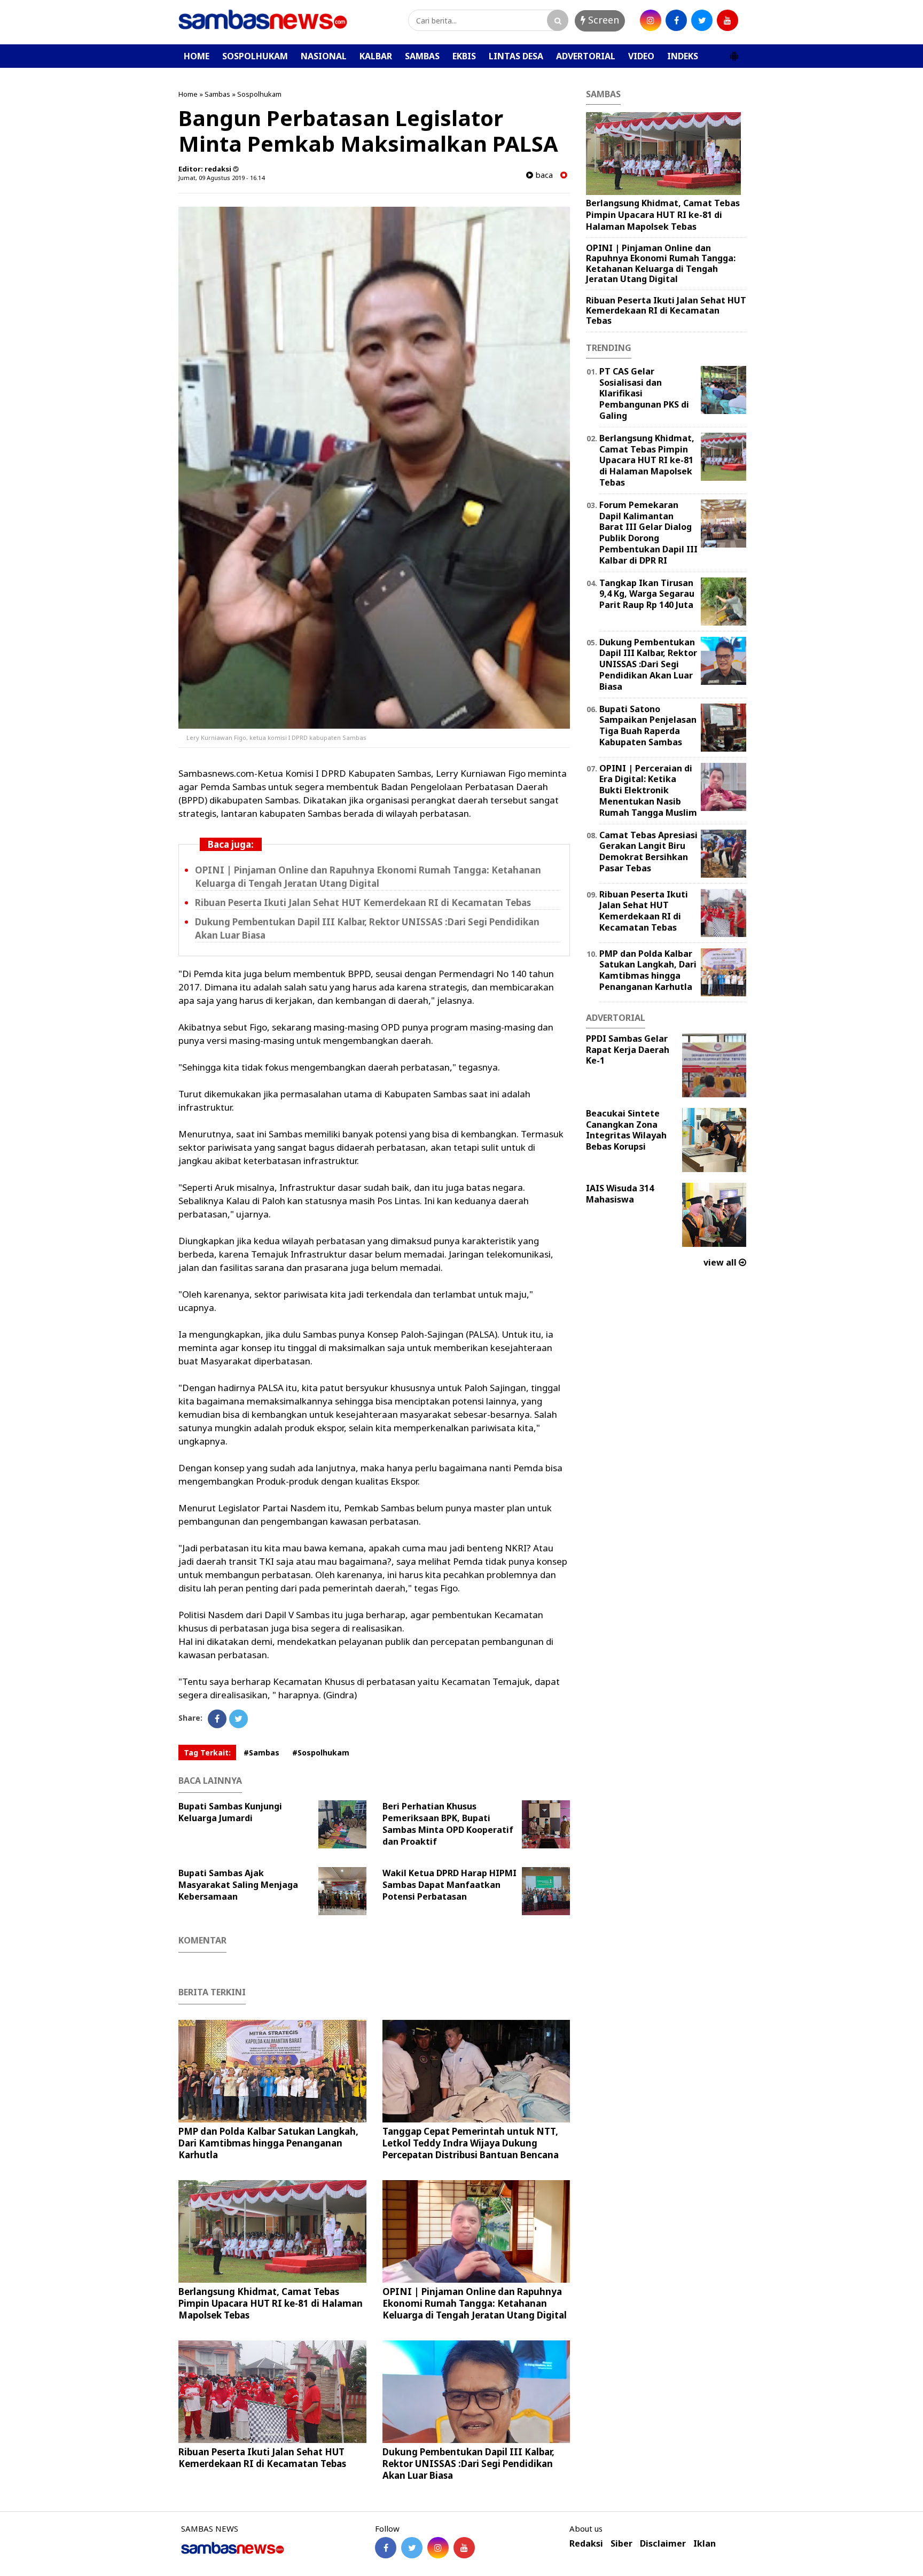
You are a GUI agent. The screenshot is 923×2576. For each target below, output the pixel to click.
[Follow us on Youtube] (464, 2548)
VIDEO (641, 56)
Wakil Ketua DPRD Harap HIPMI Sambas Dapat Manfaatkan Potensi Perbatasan (449, 1885)
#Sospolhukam (321, 1753)
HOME (197, 56)
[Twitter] (238, 1719)
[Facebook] (217, 1719)
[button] (734, 52)
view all (721, 1262)
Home (188, 94)
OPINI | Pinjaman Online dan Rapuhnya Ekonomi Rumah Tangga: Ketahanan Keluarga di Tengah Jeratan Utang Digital (475, 2303)
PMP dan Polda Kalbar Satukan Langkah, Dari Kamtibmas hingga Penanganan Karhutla (268, 2143)
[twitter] (702, 20)
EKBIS (464, 56)
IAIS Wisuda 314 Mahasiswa (620, 1194)
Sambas (217, 94)
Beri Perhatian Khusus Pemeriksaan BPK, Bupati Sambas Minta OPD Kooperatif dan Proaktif (448, 1824)
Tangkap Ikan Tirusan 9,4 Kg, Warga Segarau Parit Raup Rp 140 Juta (647, 594)
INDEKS (683, 56)
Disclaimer (663, 2544)
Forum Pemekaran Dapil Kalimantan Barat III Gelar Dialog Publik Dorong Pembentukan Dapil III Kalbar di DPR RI (648, 533)
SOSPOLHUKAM (255, 56)
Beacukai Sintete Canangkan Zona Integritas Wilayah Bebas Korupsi (626, 1130)
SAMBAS (422, 56)
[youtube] (728, 20)
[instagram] (651, 20)
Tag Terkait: (207, 1753)
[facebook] (676, 20)
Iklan (705, 2544)
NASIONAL (324, 56)
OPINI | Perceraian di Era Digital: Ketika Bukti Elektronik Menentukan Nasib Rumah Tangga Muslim (648, 790)
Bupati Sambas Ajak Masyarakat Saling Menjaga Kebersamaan (238, 1885)
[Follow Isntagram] (438, 2548)
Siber (621, 2544)
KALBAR (376, 56)
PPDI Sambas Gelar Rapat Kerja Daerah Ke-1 (628, 1050)
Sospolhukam (259, 94)
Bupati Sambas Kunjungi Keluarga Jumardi (230, 1812)
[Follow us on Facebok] (386, 2548)
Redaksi (586, 2544)
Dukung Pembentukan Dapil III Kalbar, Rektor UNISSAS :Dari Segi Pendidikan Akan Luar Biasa (468, 2464)
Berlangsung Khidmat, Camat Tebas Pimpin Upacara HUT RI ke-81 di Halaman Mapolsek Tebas (271, 2303)
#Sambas (261, 1753)
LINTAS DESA (516, 56)
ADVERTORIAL (586, 56)
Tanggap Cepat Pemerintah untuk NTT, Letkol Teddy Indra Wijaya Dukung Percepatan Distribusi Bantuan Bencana (471, 2143)
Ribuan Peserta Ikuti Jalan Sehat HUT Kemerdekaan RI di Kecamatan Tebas (363, 903)
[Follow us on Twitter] (412, 2548)
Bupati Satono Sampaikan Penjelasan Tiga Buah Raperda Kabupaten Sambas (648, 725)
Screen (602, 20)
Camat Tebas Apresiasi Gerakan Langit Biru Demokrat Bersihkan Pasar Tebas (648, 852)
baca (543, 175)
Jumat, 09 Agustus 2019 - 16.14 (221, 178)
